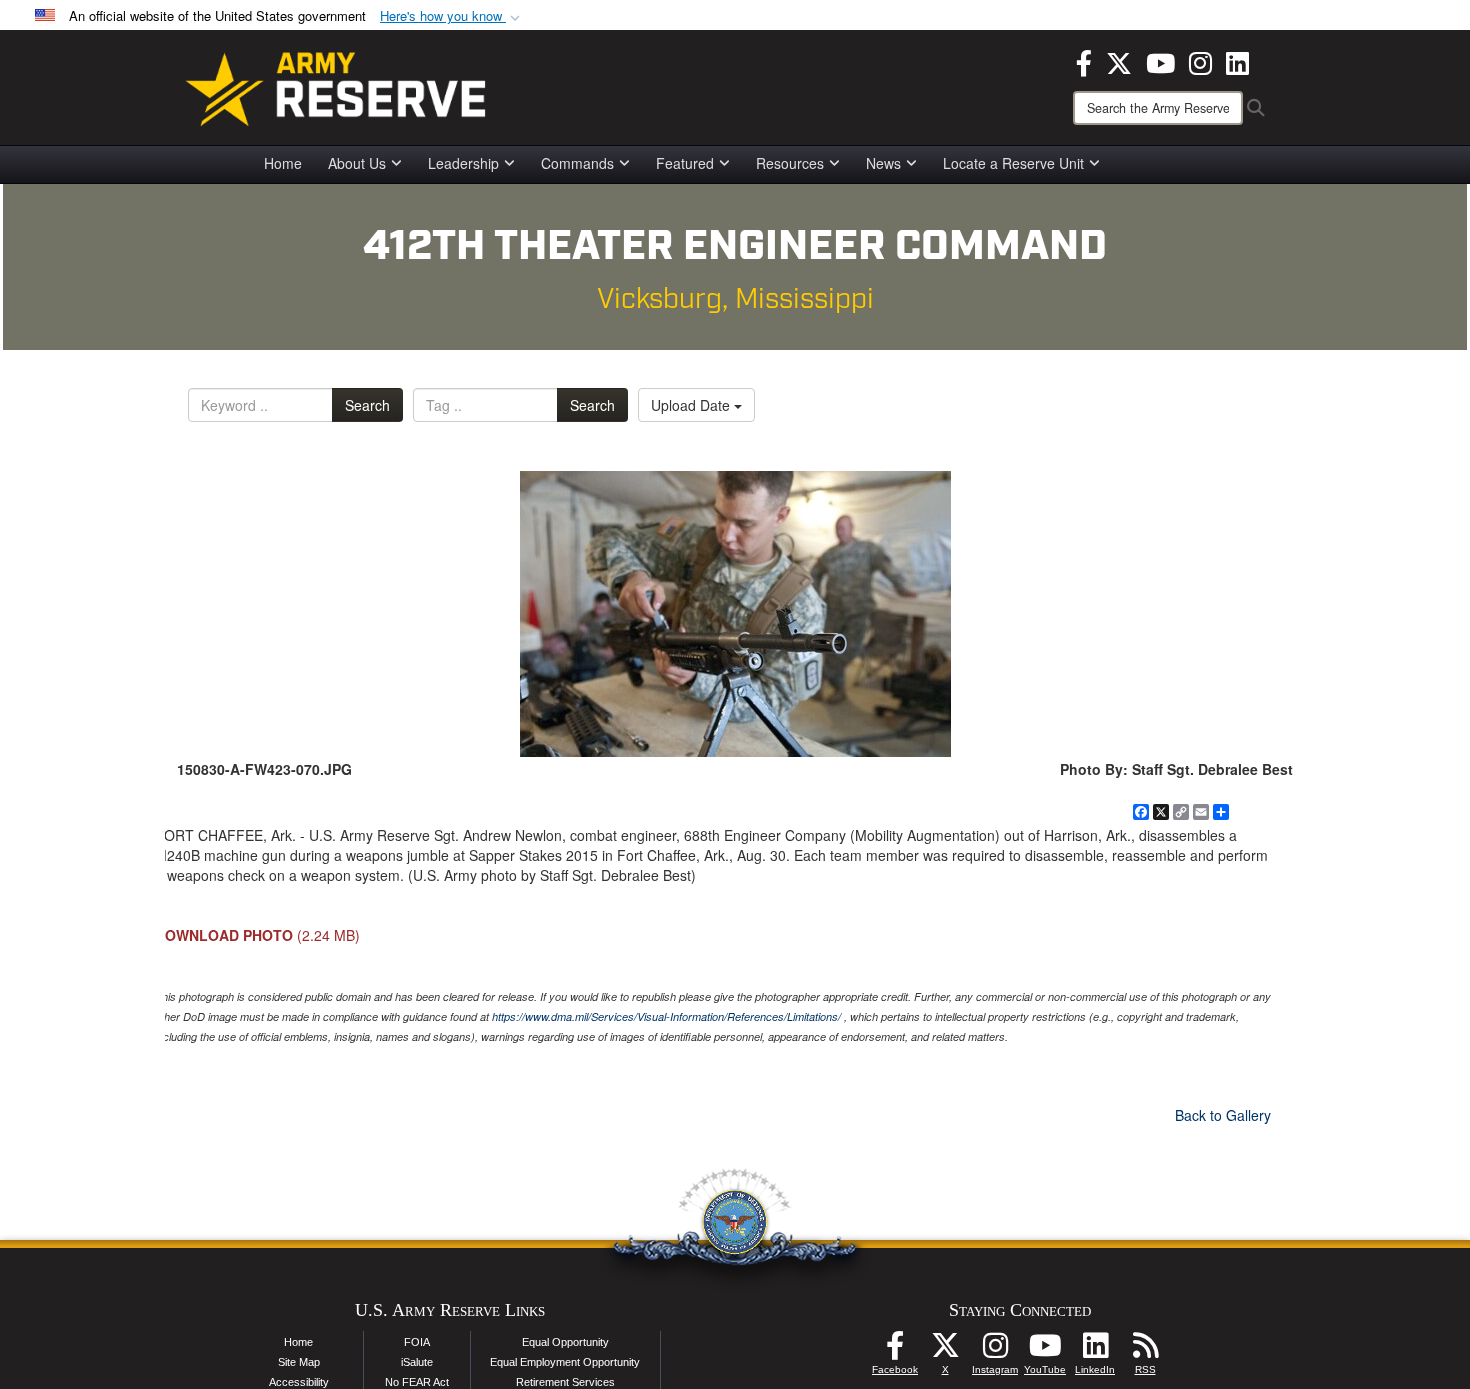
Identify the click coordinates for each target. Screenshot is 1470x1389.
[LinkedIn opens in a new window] (1237, 61)
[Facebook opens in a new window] (1084, 61)
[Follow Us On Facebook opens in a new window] (895, 1351)
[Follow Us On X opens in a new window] (945, 1351)
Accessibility (299, 1382)
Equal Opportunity (565, 1342)
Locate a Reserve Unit (1013, 163)
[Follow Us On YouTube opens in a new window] (1045, 1351)
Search (367, 405)
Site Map (299, 1362)
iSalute (417, 1362)
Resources (790, 163)
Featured (685, 163)
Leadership (463, 163)
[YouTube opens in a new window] (1160, 61)
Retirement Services (565, 1382)
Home (283, 163)
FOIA (417, 1342)
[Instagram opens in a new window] (1200, 61)
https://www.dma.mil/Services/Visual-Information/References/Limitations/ (666, 1016)
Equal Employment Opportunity (565, 1362)
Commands (577, 163)
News (883, 163)
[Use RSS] (1145, 1351)
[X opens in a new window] (1119, 61)
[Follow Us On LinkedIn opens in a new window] (1095, 1351)
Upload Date (692, 405)
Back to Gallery (1223, 1115)
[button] (452, 16)
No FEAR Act (417, 1382)
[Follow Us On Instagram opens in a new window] (995, 1351)
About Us (357, 163)
